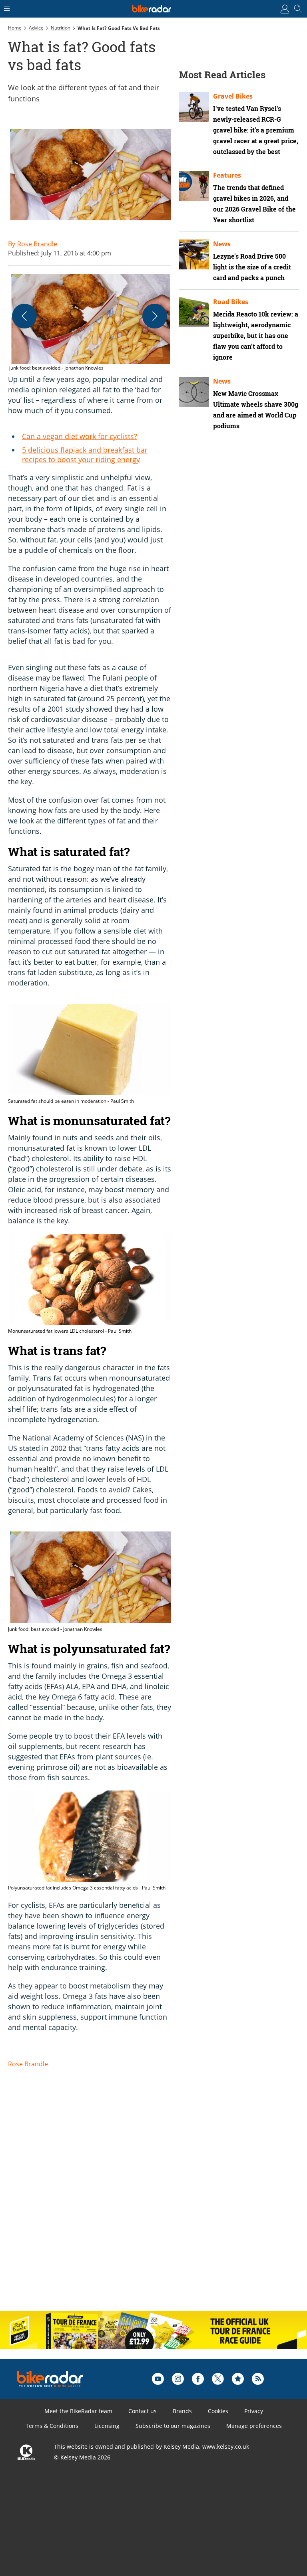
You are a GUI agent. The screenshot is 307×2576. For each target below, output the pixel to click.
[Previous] (24, 316)
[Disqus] (132, 2201)
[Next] (155, 316)
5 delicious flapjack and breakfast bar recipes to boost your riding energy (85, 455)
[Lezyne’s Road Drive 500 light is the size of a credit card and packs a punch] (194, 254)
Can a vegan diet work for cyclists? (80, 436)
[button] (90, 323)
